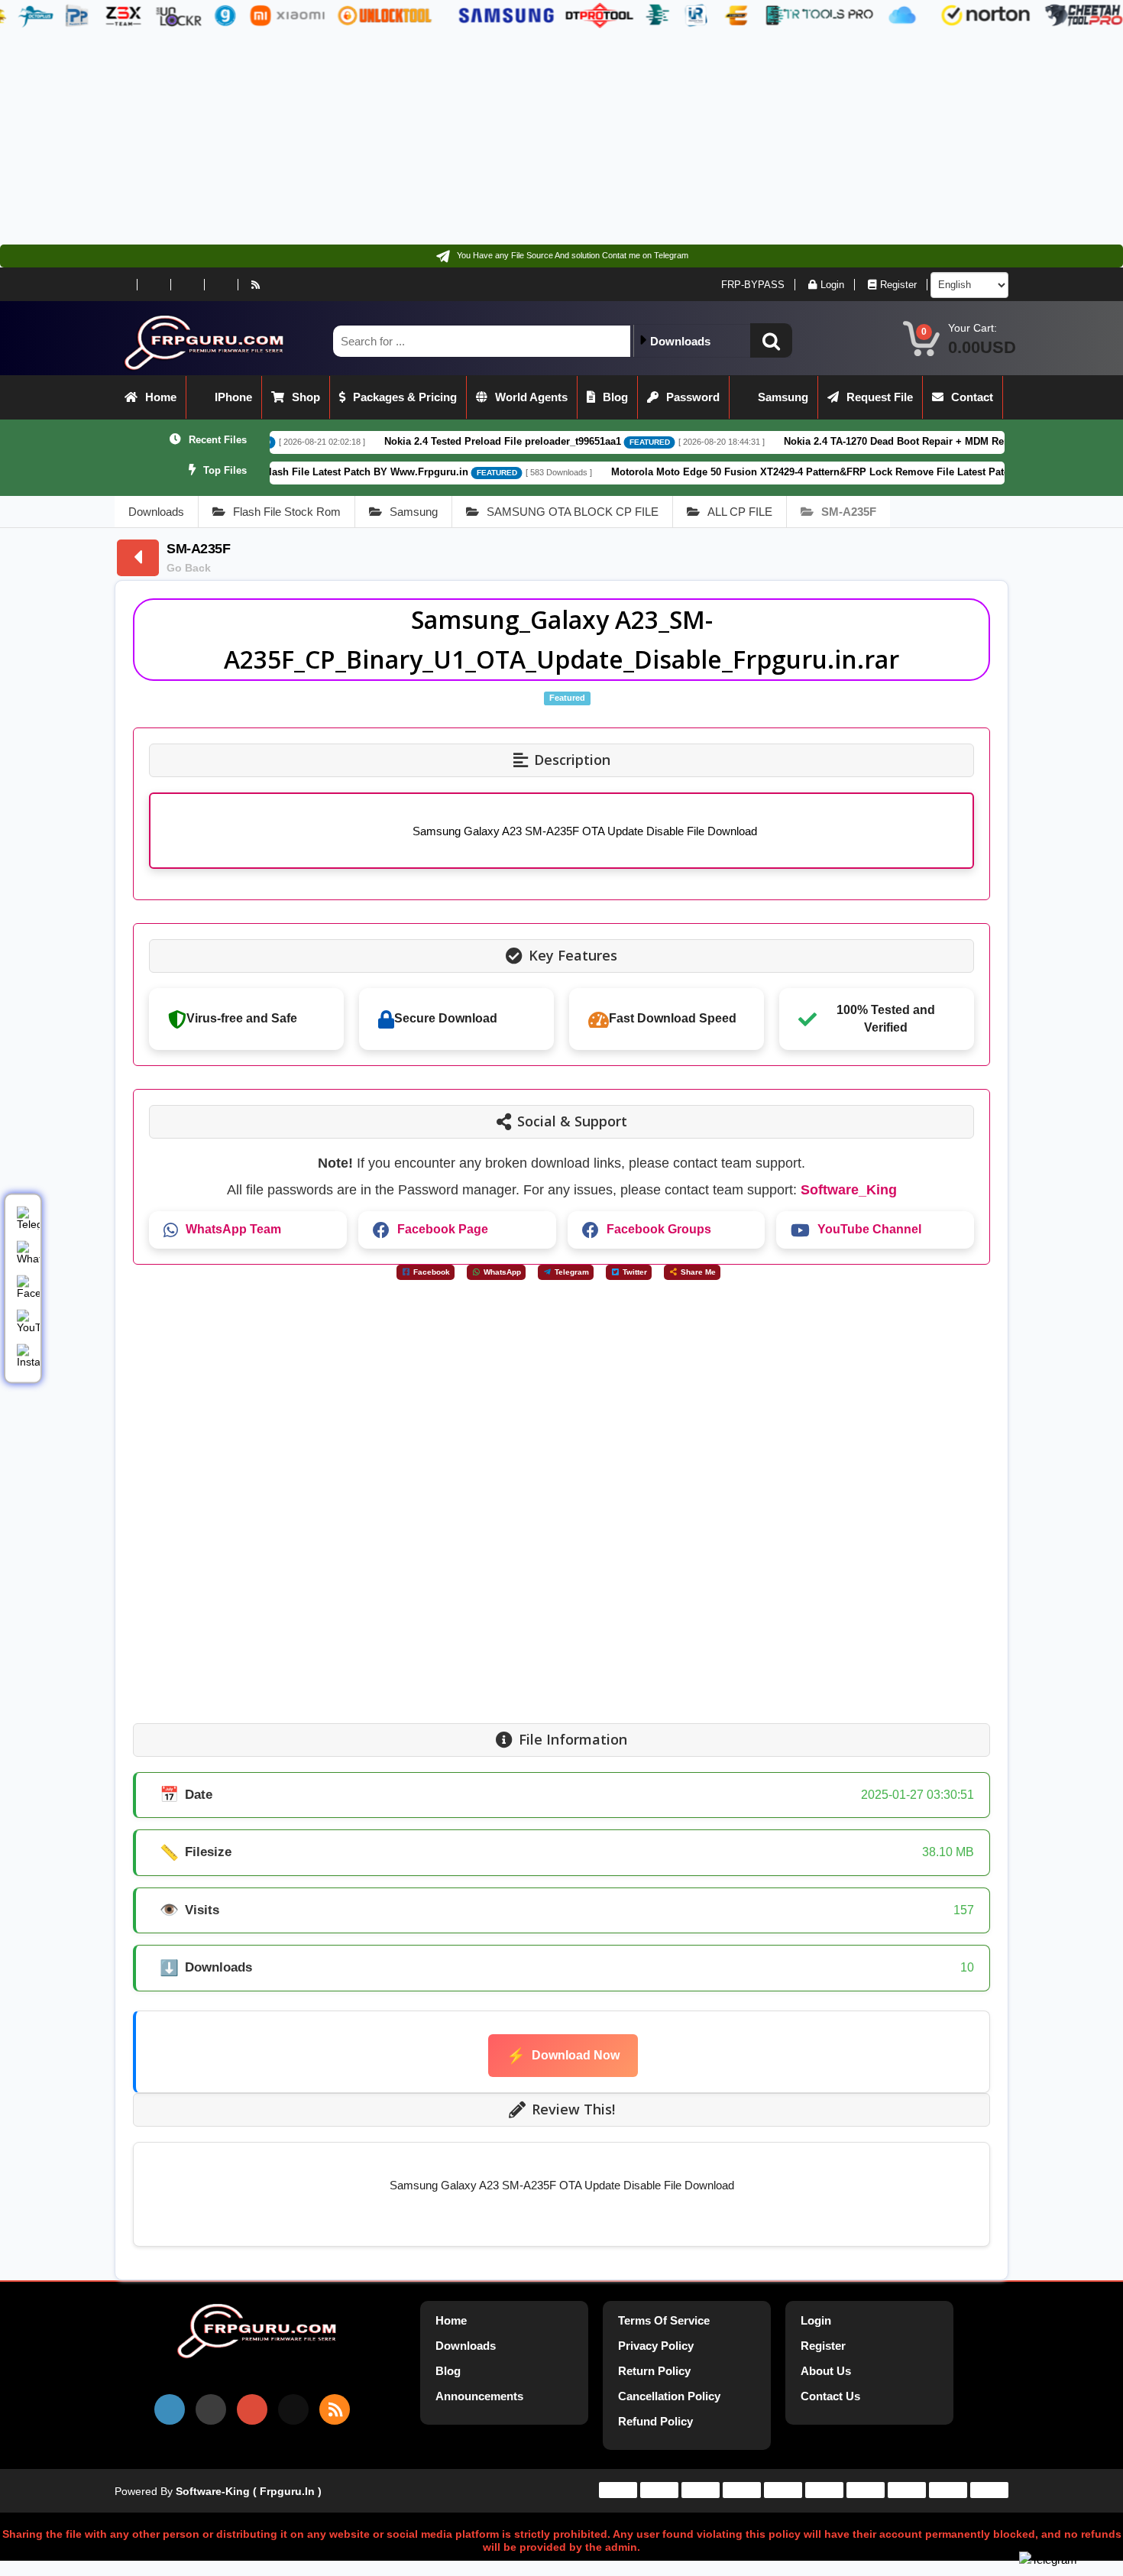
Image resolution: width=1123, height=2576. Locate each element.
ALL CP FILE (740, 512)
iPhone (233, 397)
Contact (972, 397)
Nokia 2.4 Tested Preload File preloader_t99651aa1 (392, 441)
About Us (826, 2371)
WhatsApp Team (233, 1229)
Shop (306, 397)
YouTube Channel (869, 1229)
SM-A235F (849, 512)
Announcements (479, 2396)
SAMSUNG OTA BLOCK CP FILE (573, 512)
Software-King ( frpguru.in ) (249, 2491)
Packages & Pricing (405, 397)
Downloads (156, 512)
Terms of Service (664, 2320)
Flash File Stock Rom (287, 512)
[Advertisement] (458, 138)
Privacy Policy (656, 2346)
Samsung (783, 397)
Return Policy (654, 2371)
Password (693, 397)
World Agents (531, 397)
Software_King (849, 1190)
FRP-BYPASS (753, 285)
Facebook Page (443, 1229)
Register (898, 285)
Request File (880, 397)
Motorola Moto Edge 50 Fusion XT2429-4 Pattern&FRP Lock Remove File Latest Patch (702, 472)
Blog (615, 397)
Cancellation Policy (669, 2396)
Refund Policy (655, 2421)
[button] (771, 340)
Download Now (563, 2056)
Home (161, 397)
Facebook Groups (659, 1229)
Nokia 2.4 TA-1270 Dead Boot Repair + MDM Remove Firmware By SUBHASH (853, 441)
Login (832, 285)
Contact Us (830, 2396)
